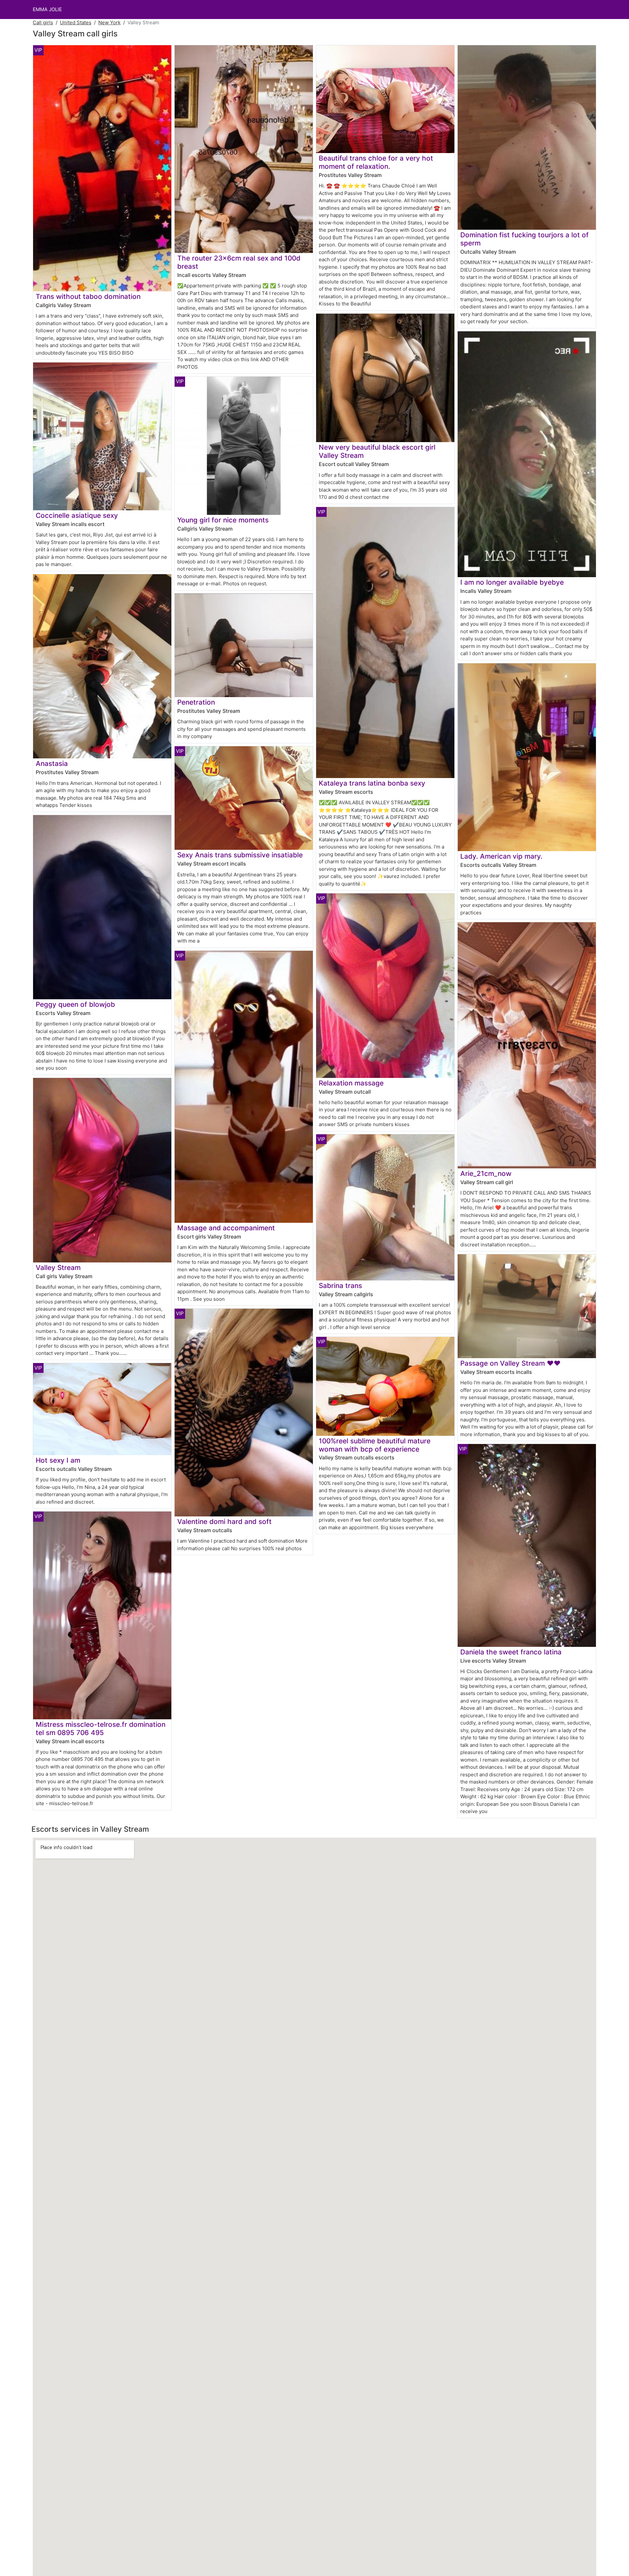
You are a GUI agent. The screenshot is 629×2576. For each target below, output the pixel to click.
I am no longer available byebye (512, 582)
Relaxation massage (351, 1083)
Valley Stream (58, 1268)
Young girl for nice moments (223, 520)
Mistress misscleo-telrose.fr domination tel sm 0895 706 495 (101, 1728)
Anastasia (52, 763)
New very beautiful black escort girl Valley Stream (377, 451)
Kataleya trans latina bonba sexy (372, 783)
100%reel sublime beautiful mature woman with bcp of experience (375, 1445)
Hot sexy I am (58, 1460)
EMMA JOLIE (47, 9)
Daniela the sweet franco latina (511, 1652)
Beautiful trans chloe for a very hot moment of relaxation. (376, 162)
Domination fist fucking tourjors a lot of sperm (524, 239)
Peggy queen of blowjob (75, 1004)
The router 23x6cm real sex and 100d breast (239, 262)
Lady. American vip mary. (501, 856)
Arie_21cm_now (486, 1173)
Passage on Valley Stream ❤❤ (510, 1363)
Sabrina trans (340, 1286)
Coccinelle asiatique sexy (77, 515)
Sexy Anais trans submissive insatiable (240, 855)
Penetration (196, 702)
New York (109, 22)
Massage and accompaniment (226, 1228)
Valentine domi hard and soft (224, 1522)
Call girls (43, 22)
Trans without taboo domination (88, 296)
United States (76, 22)
